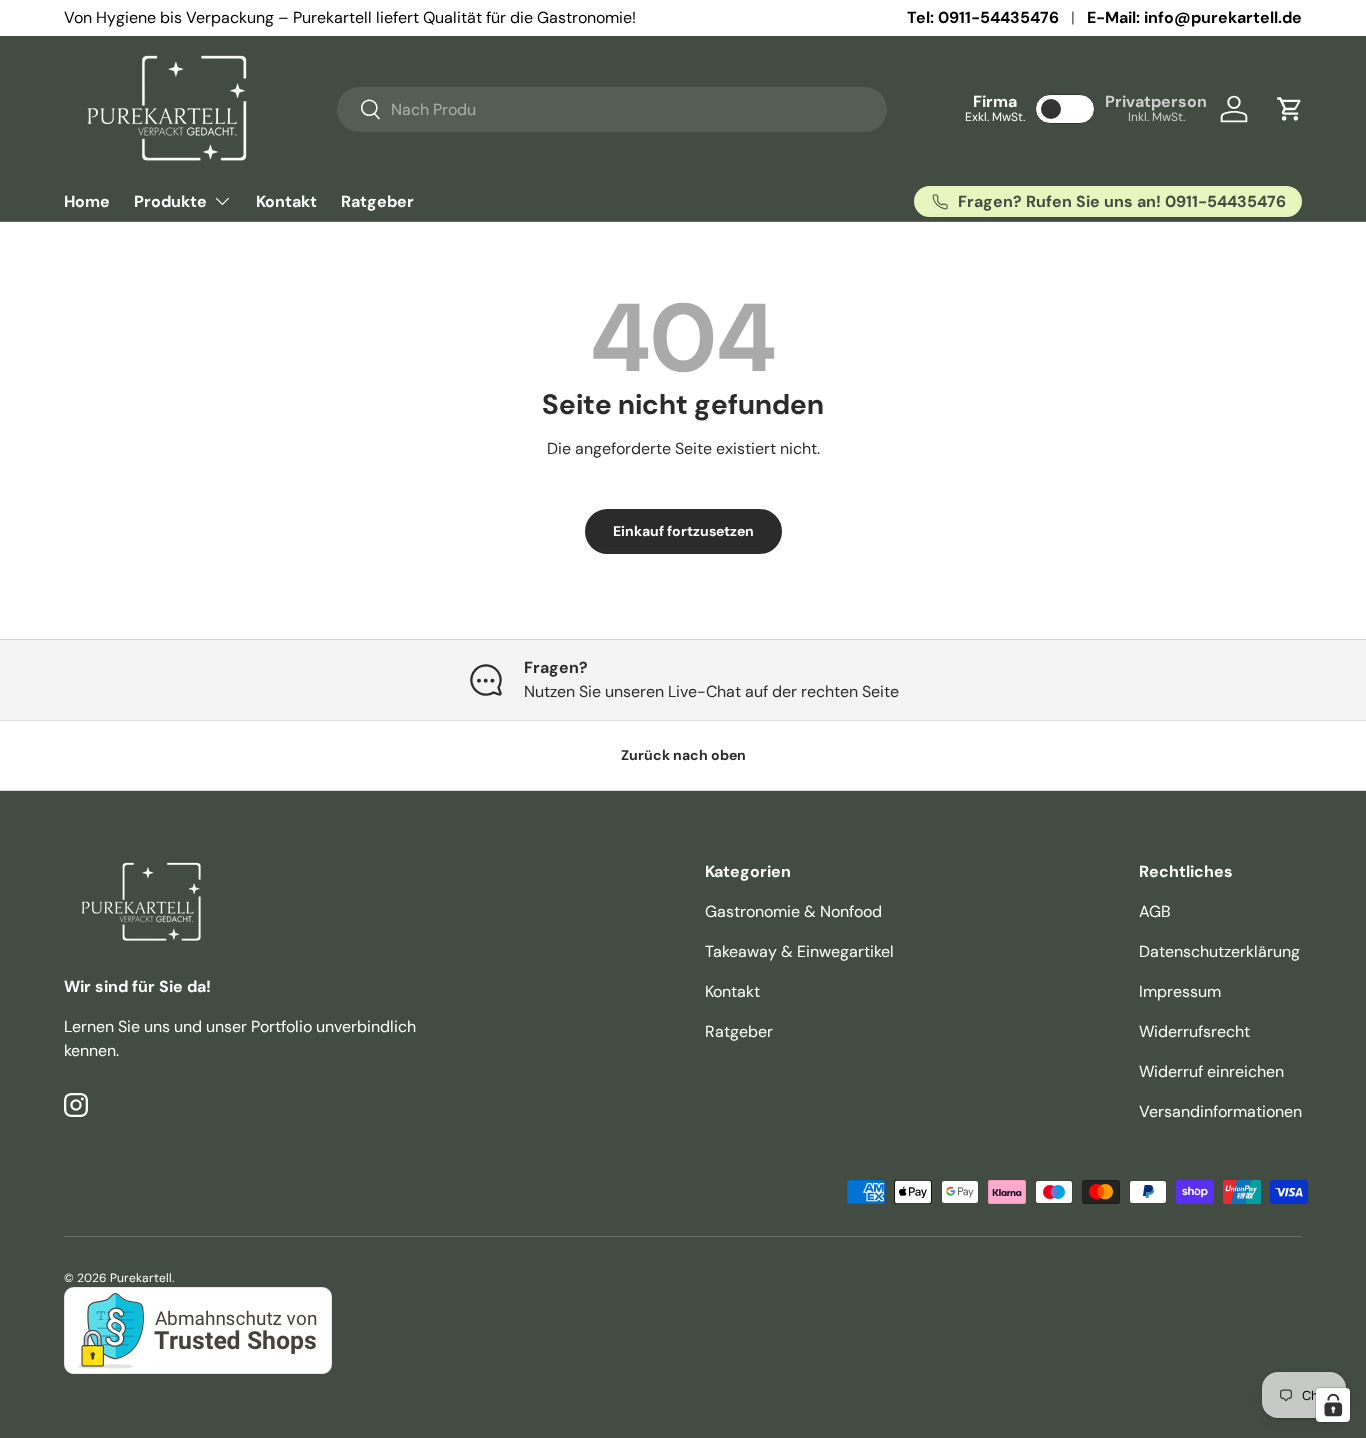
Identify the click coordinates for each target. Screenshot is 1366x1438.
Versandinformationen (1220, 1111)
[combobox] (612, 109)
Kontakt (286, 201)
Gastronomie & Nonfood (793, 911)
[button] (1290, 109)
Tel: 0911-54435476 (983, 17)
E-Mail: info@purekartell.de (1194, 17)
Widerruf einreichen (1211, 1071)
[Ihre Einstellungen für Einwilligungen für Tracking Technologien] (1333, 1405)
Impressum (1180, 991)
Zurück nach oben (683, 755)
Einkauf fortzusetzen (683, 531)
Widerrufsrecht (1194, 1031)
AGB (1155, 911)
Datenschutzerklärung (1219, 951)
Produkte (170, 201)
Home (87, 201)
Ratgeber (377, 201)
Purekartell (141, 1278)
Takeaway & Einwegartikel (799, 951)
